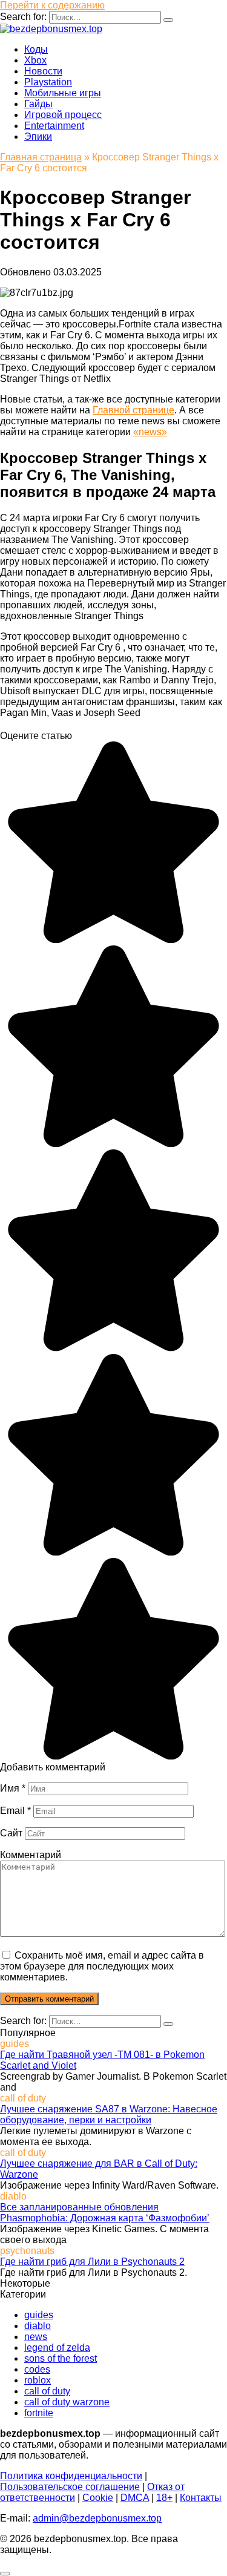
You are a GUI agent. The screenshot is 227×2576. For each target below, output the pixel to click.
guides (39, 2315)
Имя (13, 1788)
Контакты (201, 2498)
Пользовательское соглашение (70, 2487)
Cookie (98, 2498)
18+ (164, 2498)
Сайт (11, 1833)
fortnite (39, 2413)
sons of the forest (61, 2358)
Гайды (38, 104)
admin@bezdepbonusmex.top (97, 2518)
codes (37, 2369)
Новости (43, 71)
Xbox (35, 60)
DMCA (135, 2498)
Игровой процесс (63, 115)
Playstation (48, 82)
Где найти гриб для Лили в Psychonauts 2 (92, 2262)
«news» (150, 432)
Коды (36, 49)
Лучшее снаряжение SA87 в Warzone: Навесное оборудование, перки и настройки (109, 2114)
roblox (38, 2380)
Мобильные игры (63, 93)
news (36, 2337)
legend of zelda (57, 2348)
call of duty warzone (67, 2402)
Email (15, 1811)
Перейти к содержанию (52, 5)
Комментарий (31, 1855)
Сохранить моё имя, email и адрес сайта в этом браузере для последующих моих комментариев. (102, 1966)
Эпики (38, 136)
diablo (38, 2326)
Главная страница (41, 157)
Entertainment (54, 126)
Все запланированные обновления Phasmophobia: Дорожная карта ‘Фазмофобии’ (105, 2213)
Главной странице (133, 410)
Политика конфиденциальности (71, 2476)
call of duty (47, 2391)
